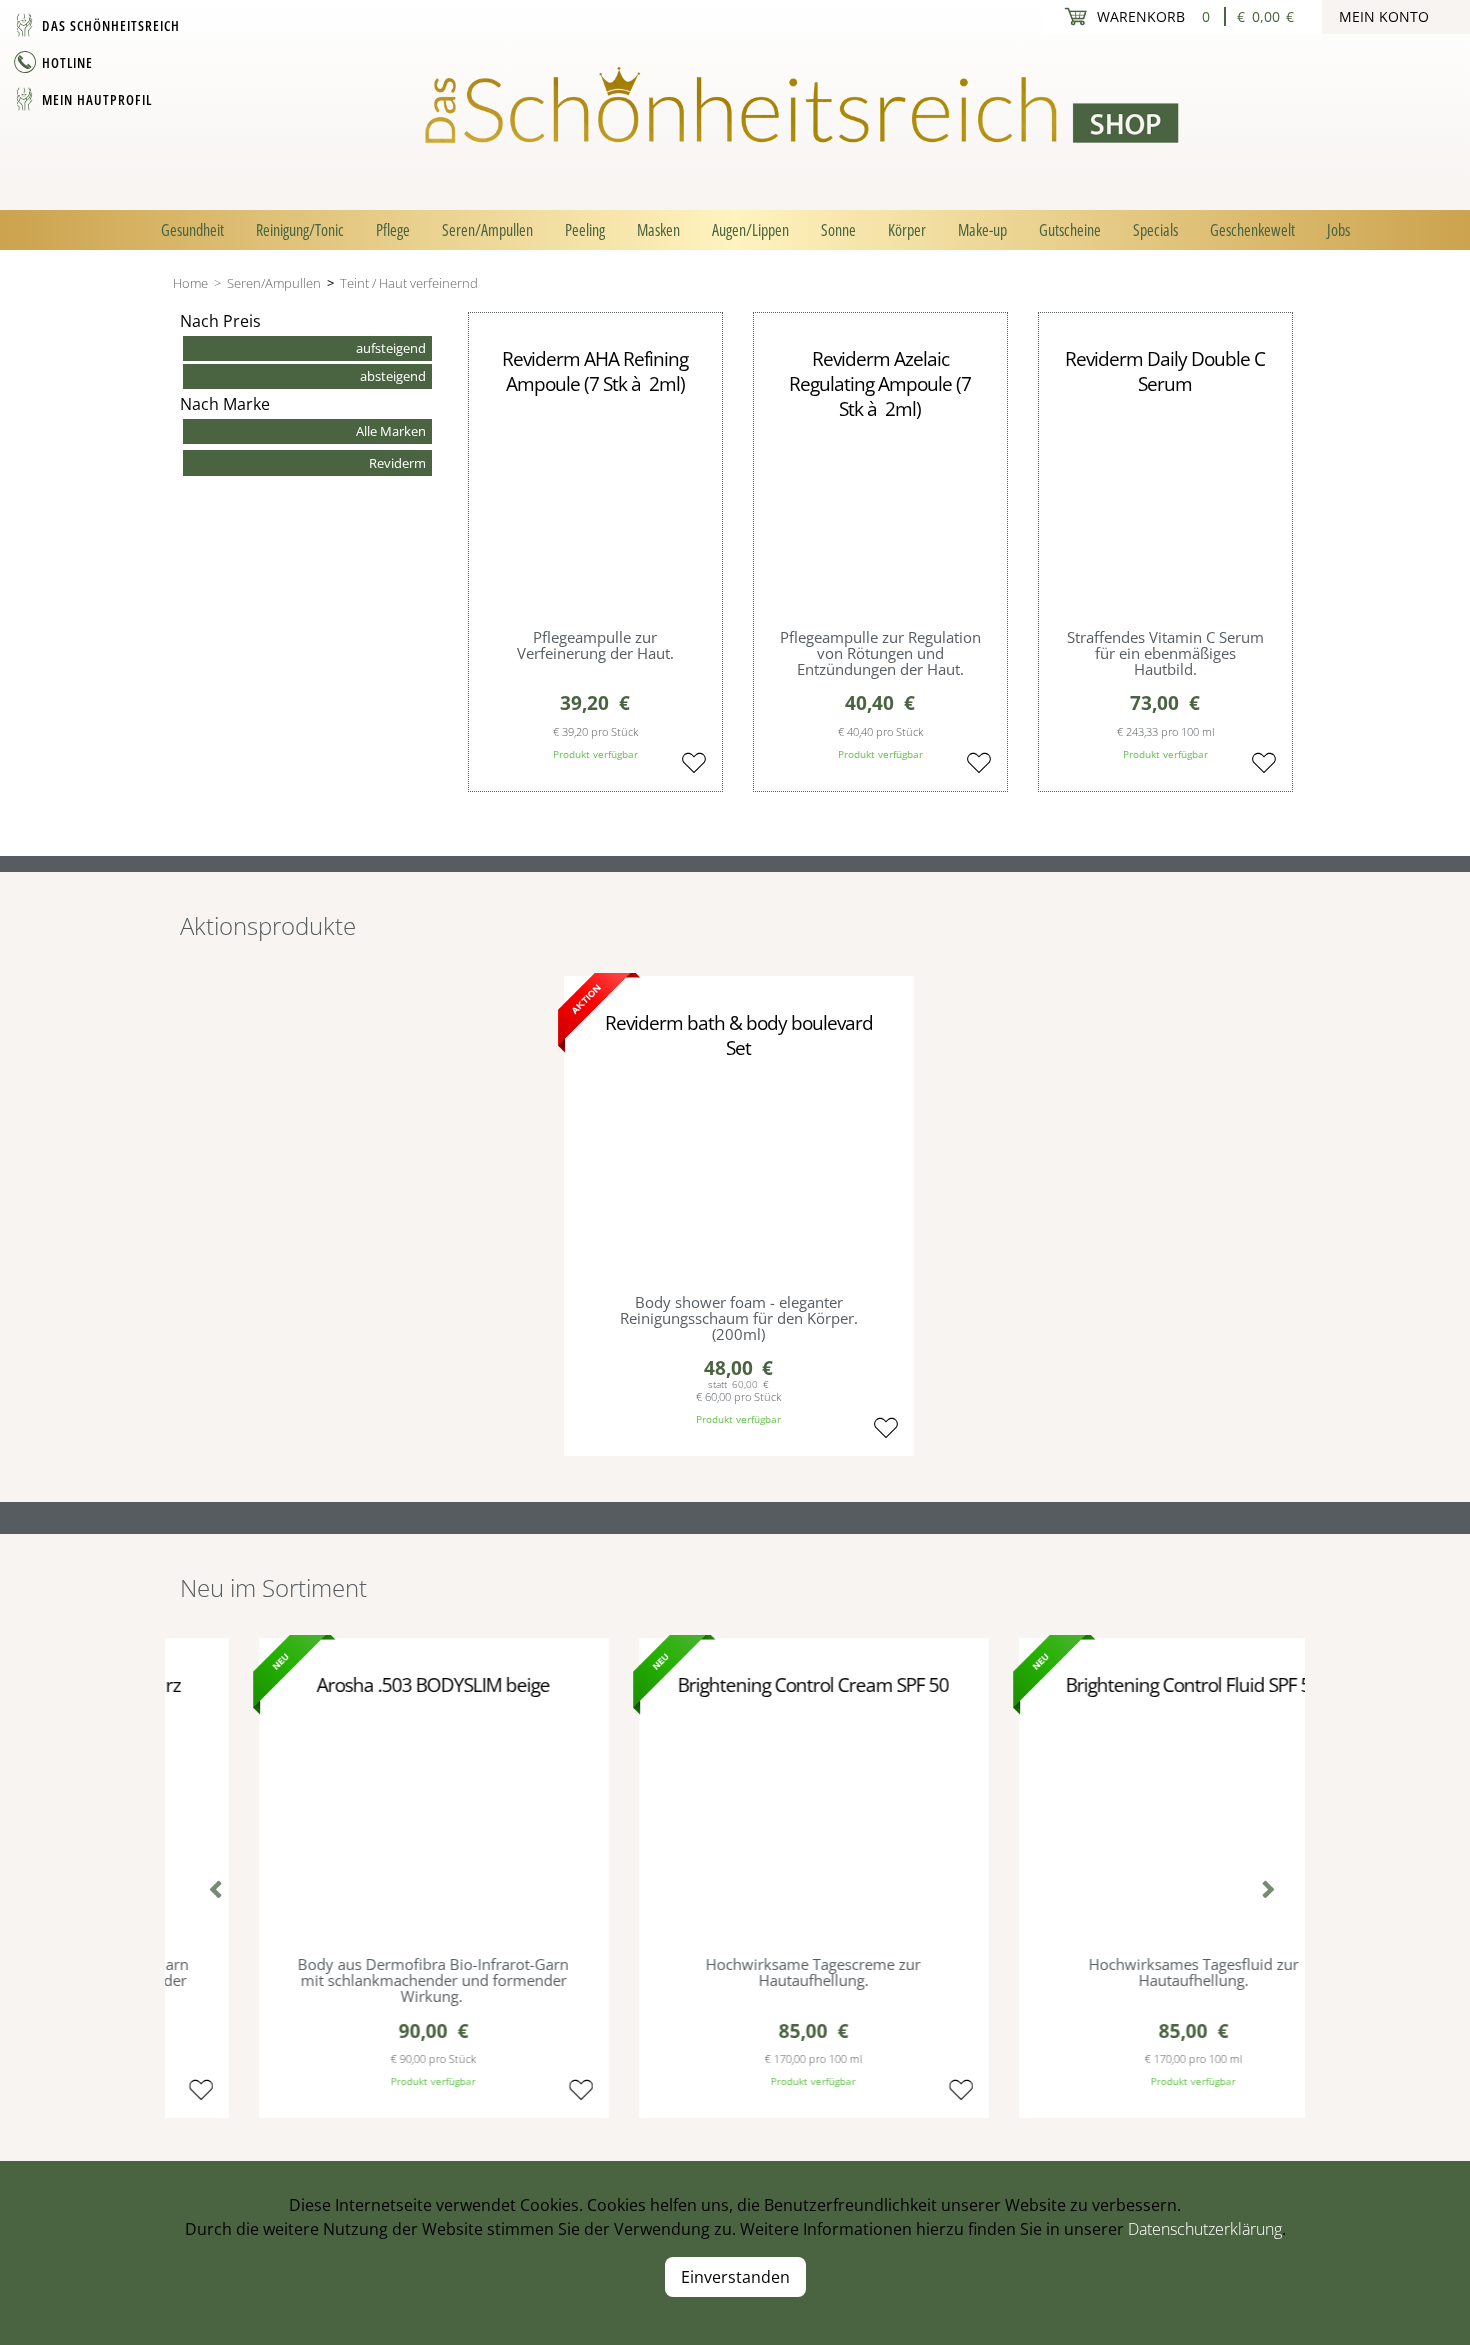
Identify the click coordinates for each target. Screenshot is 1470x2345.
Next (1260, 1892)
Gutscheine (1070, 230)
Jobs (1338, 230)
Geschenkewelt (1252, 230)
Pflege (393, 230)
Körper (907, 230)
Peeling (585, 230)
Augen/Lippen (750, 230)
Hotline (67, 62)
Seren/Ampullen (487, 230)
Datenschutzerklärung (1205, 2229)
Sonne (838, 230)
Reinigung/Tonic (300, 230)
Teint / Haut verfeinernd (409, 283)
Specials (1155, 230)
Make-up (982, 230)
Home (190, 283)
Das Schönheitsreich (111, 25)
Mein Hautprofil (97, 99)
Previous (210, 1892)
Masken (658, 230)
